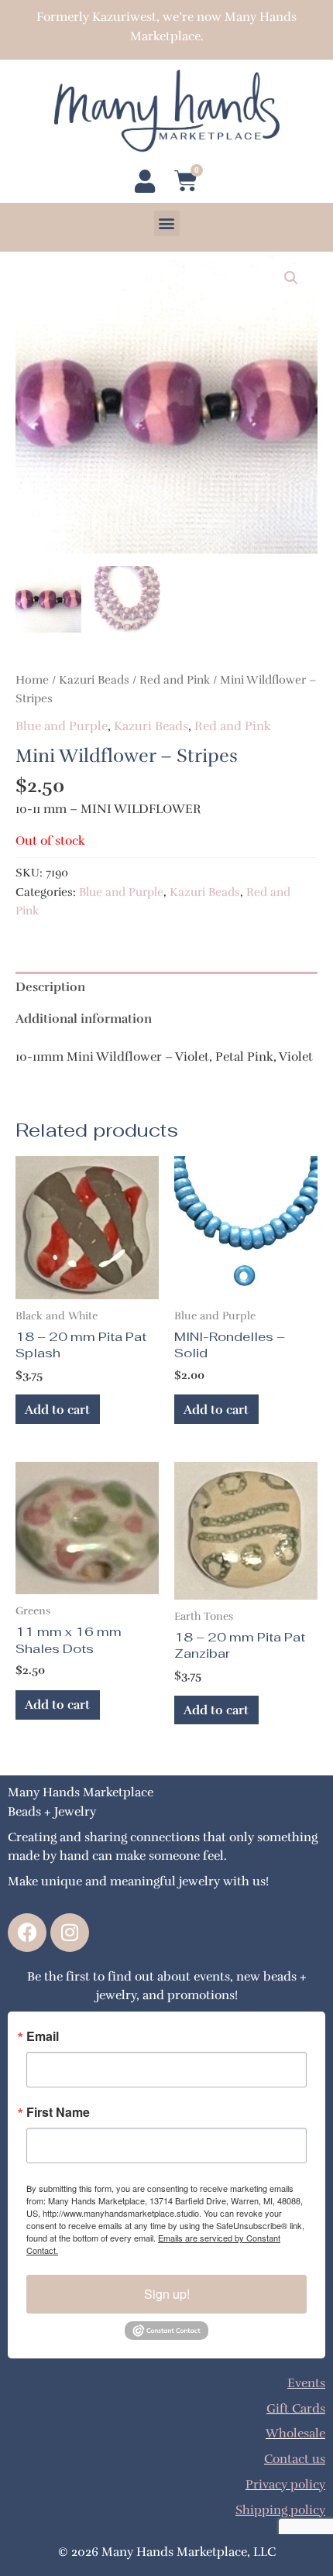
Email (43, 2036)
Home (32, 680)
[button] (167, 223)
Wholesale (295, 2433)
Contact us (295, 2459)
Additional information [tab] (84, 1019)
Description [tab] (50, 987)
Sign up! (167, 2294)
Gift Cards (296, 2408)
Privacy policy (285, 2484)
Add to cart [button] (57, 1410)
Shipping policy (280, 2510)
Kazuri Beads (94, 680)
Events (306, 2383)
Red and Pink (175, 680)
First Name (58, 2112)
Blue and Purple (62, 726)
